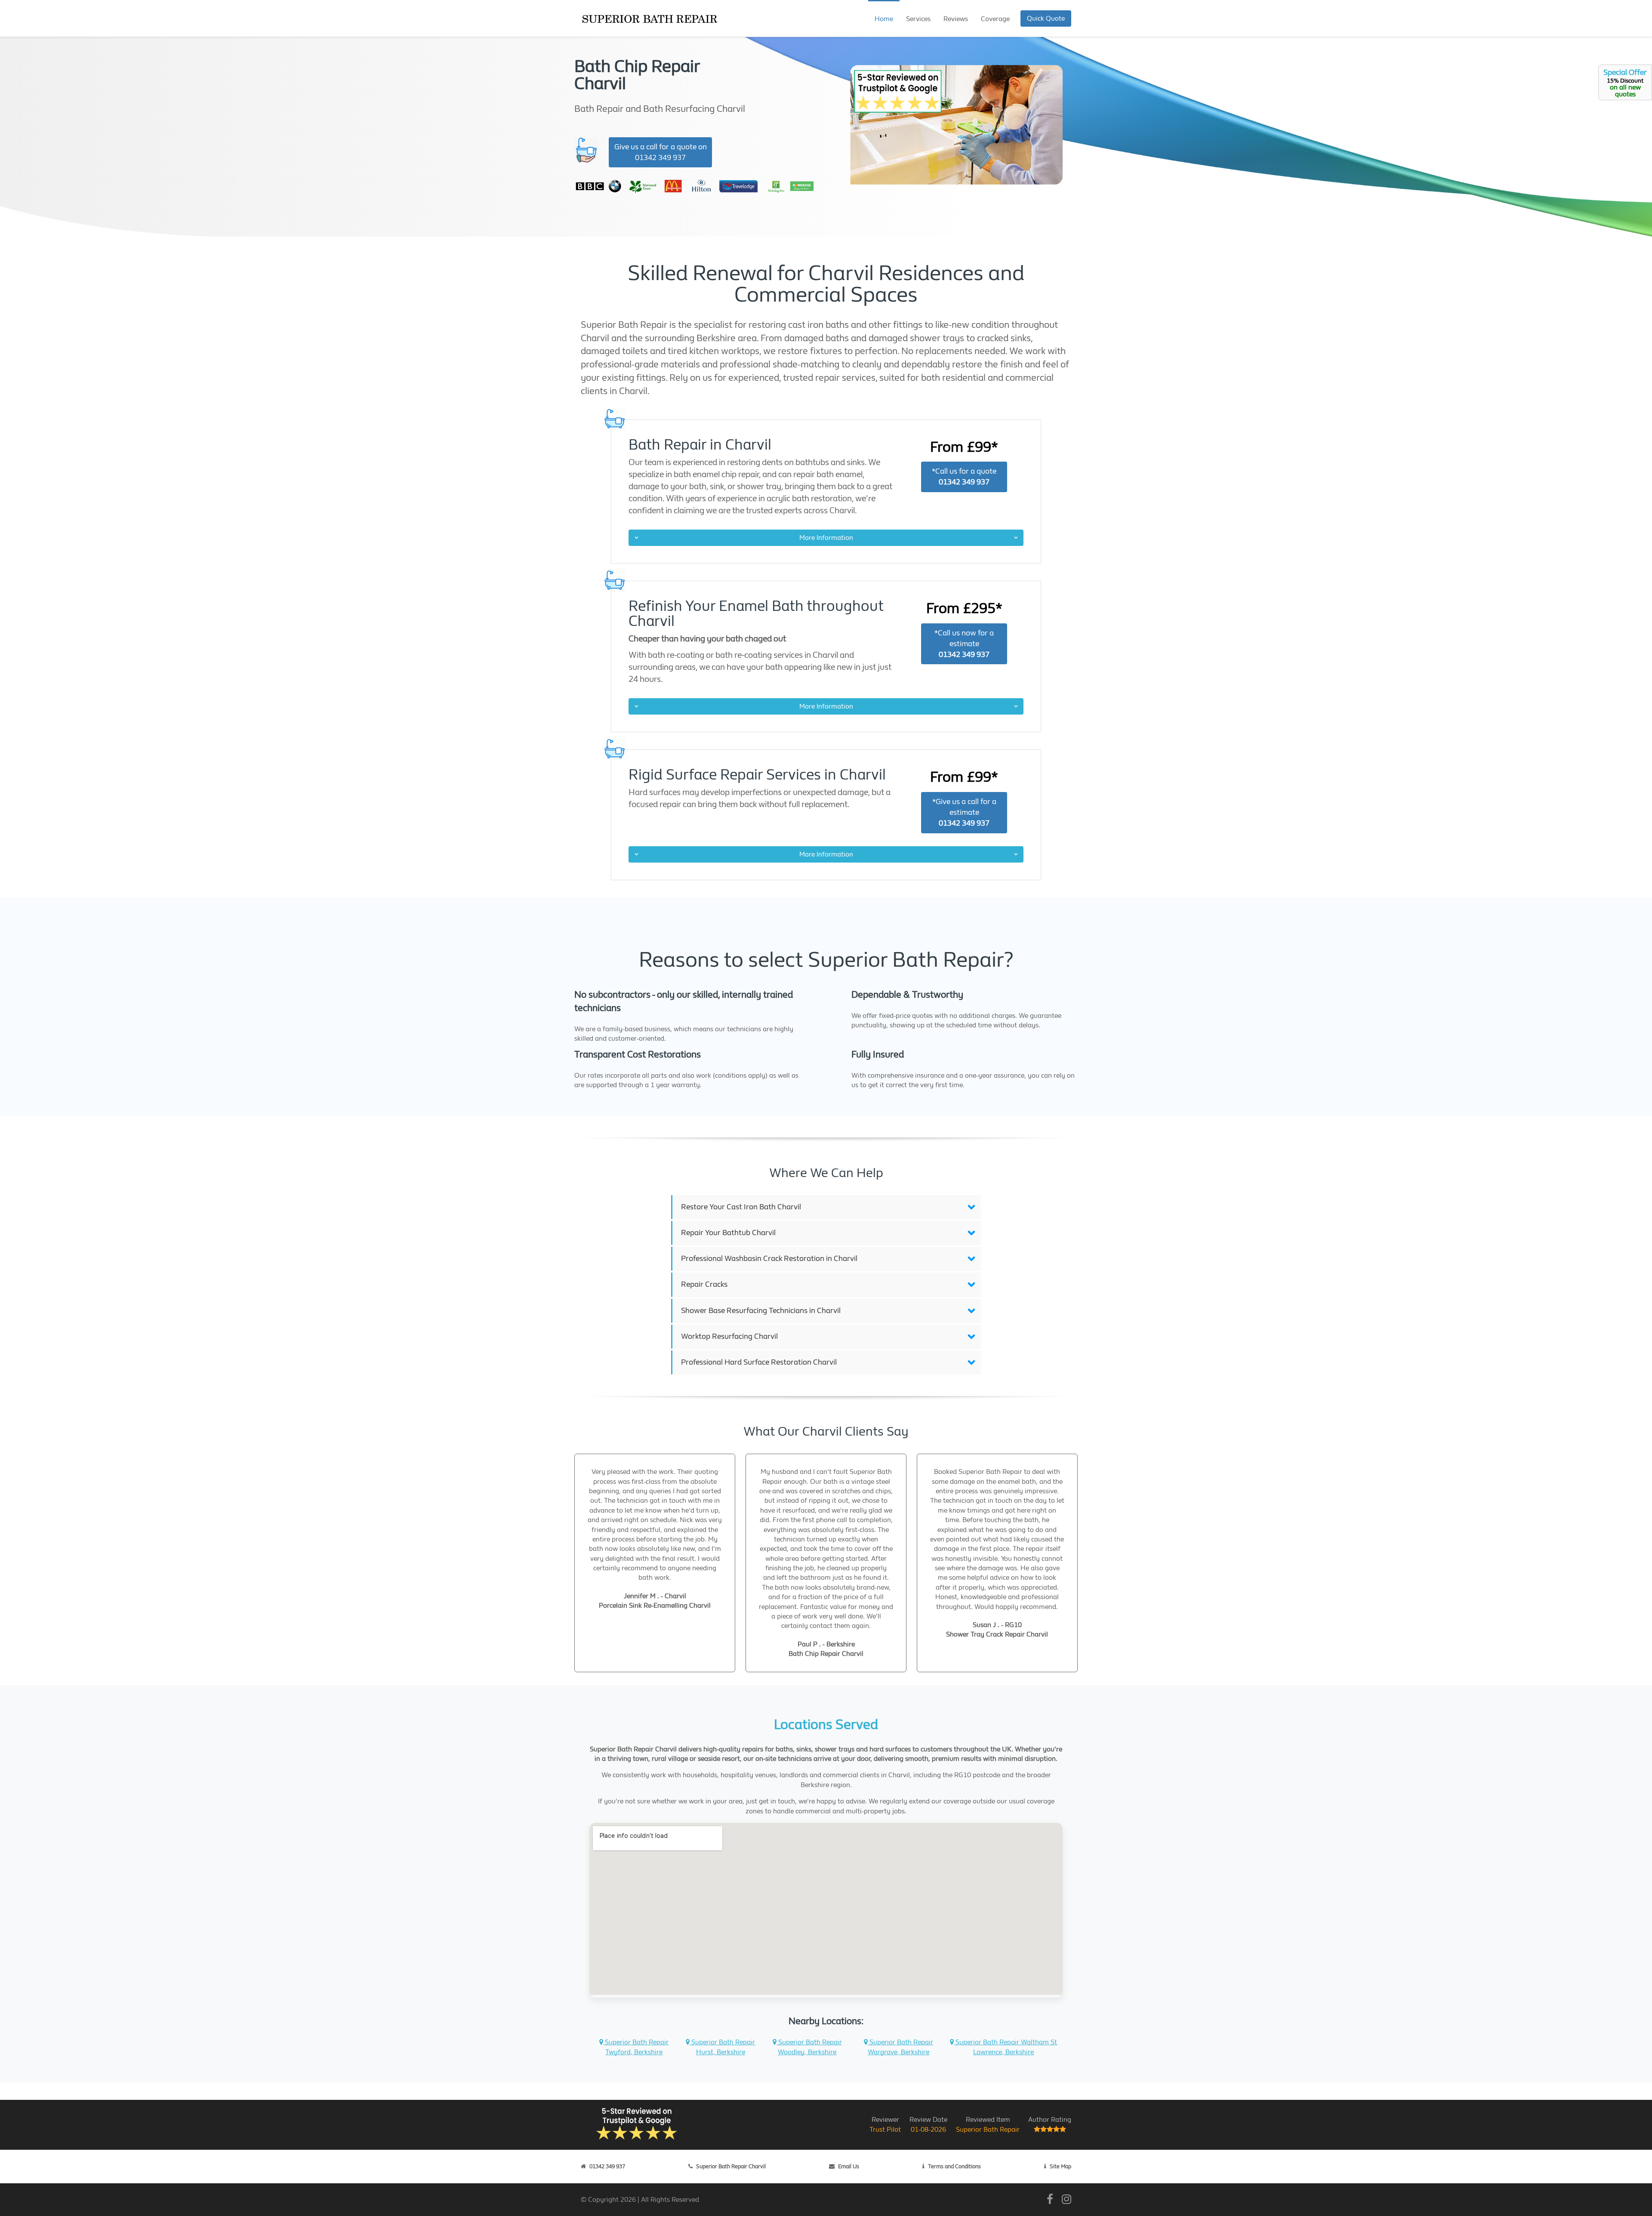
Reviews (956, 19)
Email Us (849, 2166)
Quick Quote (1046, 18)
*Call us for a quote (964, 477)
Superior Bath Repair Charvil (731, 2166)
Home (884, 19)
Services (918, 19)
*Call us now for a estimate (964, 644)
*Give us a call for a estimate (964, 812)
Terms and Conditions (954, 2166)
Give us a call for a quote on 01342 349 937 (661, 152)
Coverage (995, 19)
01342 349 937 (607, 2166)
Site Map (1060, 2166)
